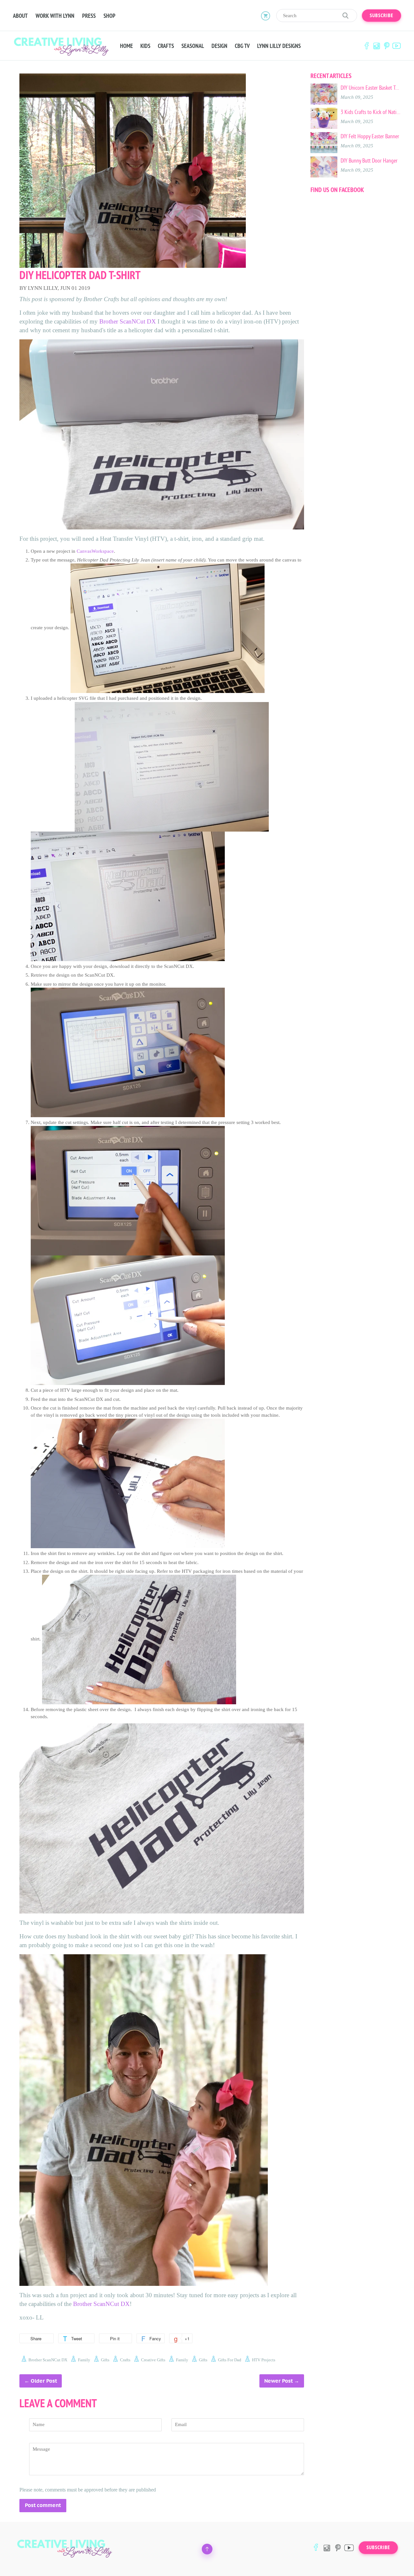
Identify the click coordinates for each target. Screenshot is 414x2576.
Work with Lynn (55, 16)
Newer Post (278, 2381)
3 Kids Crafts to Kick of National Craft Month (371, 112)
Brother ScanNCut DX (128, 321)
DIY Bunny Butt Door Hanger (369, 161)
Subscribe (381, 16)
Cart (266, 16)
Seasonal (193, 46)
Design (219, 46)
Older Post (44, 2381)
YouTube (397, 46)
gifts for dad (230, 2360)
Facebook (366, 46)
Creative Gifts (153, 2360)
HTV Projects (264, 2360)
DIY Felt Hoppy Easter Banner (370, 136)
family (84, 2360)
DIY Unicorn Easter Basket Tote (371, 88)
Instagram (376, 46)
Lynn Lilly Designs (279, 46)
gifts (105, 2360)
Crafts (166, 46)
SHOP (109, 16)
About (20, 16)
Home (126, 46)
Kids (145, 46)
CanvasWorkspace (95, 551)
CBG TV (242, 46)
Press (89, 16)
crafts (125, 2360)
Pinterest (387, 46)
